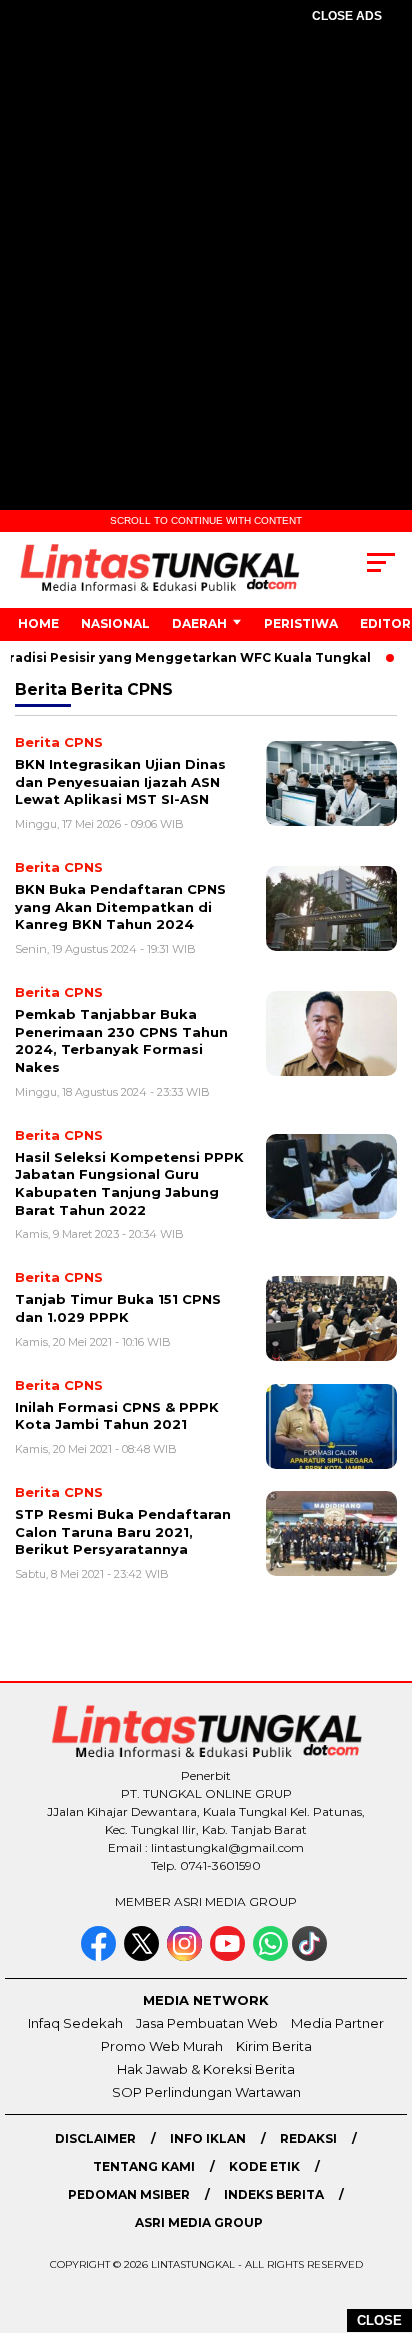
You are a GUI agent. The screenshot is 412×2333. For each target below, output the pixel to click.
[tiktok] (311, 1956)
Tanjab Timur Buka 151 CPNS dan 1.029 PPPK (118, 1308)
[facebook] (100, 1956)
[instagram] (186, 1956)
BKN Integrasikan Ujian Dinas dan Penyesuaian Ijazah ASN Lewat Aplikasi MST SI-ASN (120, 781)
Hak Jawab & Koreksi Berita (206, 2069)
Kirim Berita (274, 2046)
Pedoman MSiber (129, 2194)
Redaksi (308, 2138)
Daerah (199, 623)
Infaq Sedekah (75, 2023)
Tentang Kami (144, 2166)
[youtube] (229, 1956)
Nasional (115, 623)
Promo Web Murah (162, 2046)
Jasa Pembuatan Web (207, 2023)
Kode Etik (264, 2166)
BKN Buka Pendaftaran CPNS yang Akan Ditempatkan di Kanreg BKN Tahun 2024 (120, 906)
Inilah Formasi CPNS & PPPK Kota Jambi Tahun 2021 (117, 1416)
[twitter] (143, 1956)
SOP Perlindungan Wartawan (206, 2092)
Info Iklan (208, 2138)
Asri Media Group (199, 2222)
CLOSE (379, 2320)
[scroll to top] (383, 2217)
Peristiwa (301, 623)
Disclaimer (95, 2138)
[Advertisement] (206, 262)
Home (38, 623)
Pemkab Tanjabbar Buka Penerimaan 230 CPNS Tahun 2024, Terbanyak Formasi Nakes (121, 1040)
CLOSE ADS (347, 16)
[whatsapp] (270, 1956)
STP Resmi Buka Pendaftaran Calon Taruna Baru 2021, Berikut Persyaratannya (123, 1531)
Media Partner (337, 2023)
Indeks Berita (274, 2194)
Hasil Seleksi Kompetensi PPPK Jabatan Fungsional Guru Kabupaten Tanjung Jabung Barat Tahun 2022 (129, 1183)
